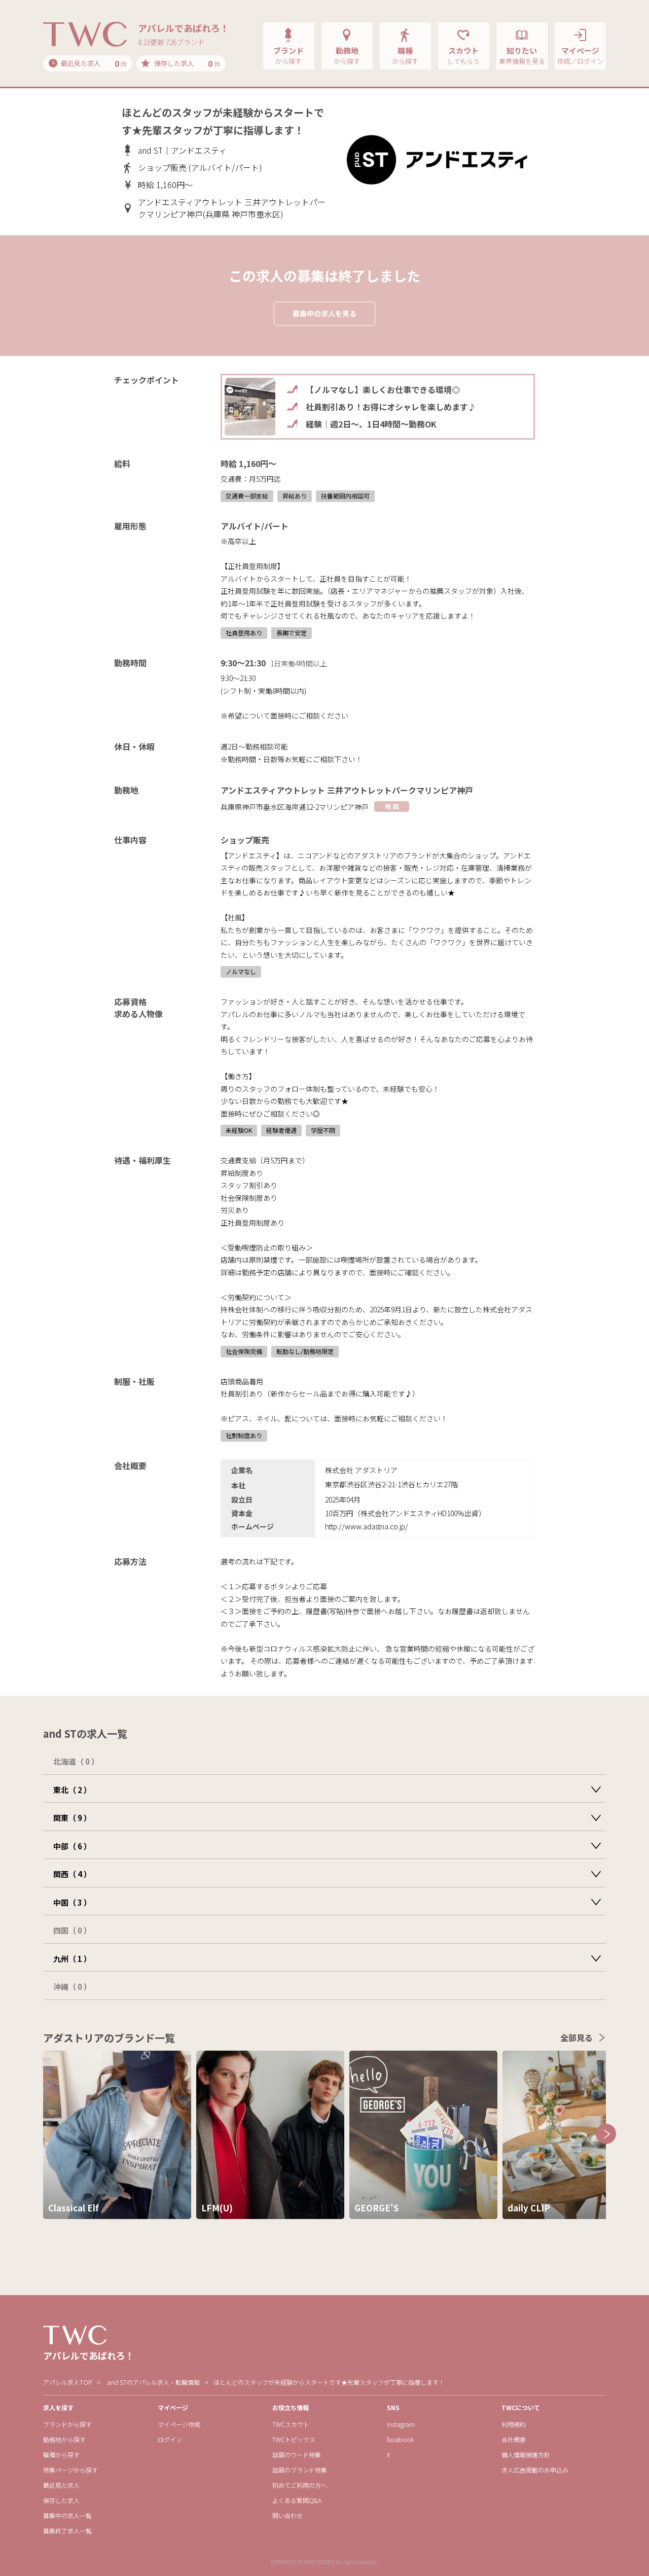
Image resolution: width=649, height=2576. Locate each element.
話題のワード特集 (297, 2455)
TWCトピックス (294, 2439)
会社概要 (514, 2439)
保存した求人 (61, 2500)
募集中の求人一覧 (67, 2515)
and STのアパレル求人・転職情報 (153, 2382)
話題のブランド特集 (300, 2470)
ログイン (170, 2439)
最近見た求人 (61, 2485)
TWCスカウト (291, 2424)
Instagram (401, 2424)
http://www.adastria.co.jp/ (367, 1526)
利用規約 (514, 2424)
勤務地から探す (64, 2439)
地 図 (392, 806)
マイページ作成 (179, 2424)
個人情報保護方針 (526, 2455)
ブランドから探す (67, 2424)
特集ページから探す (70, 2470)
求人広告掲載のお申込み (535, 2470)
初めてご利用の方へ (300, 2485)
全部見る (576, 2037)
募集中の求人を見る (324, 313)
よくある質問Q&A (297, 2500)
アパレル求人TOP (67, 2382)
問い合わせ (287, 2515)
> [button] (606, 2134)
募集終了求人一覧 (67, 2531)
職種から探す (61, 2455)
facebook (400, 2439)
